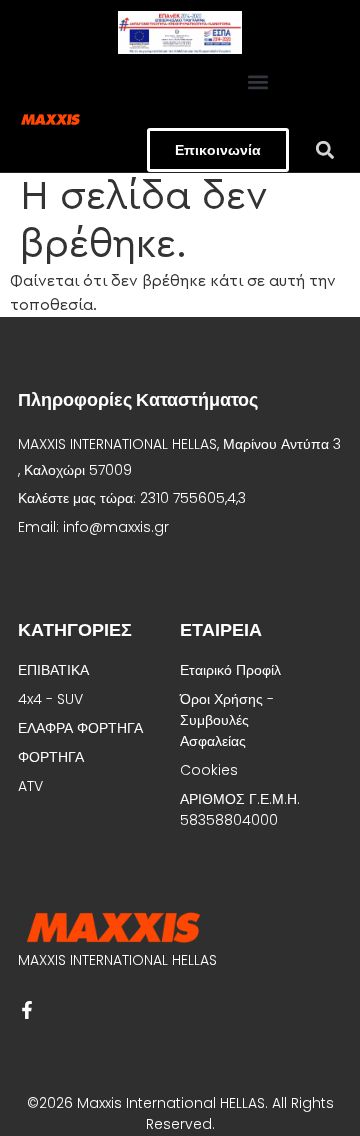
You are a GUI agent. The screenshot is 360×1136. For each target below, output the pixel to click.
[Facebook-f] (27, 1010)
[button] (257, 81)
